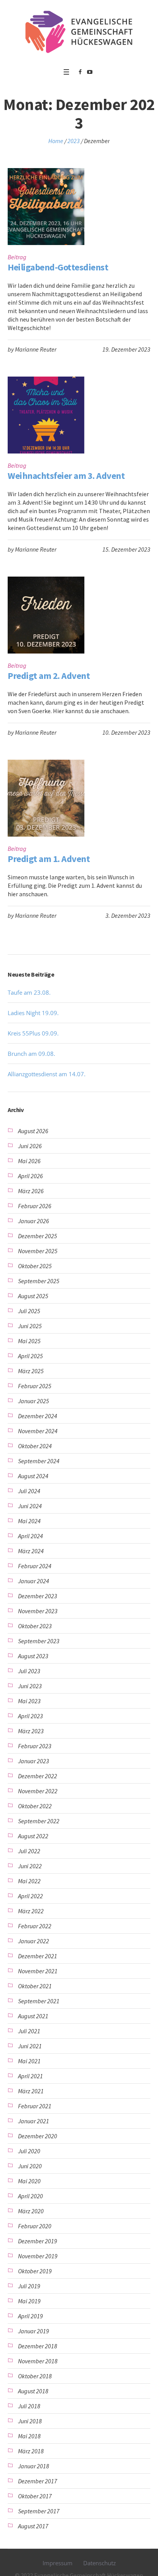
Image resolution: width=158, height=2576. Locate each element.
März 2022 (31, 1911)
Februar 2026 (35, 1206)
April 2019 (30, 2316)
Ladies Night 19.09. (33, 1013)
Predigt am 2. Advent (49, 676)
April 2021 (30, 2076)
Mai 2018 (29, 2436)
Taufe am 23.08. (29, 992)
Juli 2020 (29, 2151)
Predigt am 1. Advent (49, 859)
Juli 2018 (29, 2406)
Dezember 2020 (38, 2136)
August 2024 (33, 1476)
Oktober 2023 (35, 1626)
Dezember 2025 (38, 1236)
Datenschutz (100, 2563)
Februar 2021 (35, 2106)
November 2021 (38, 1971)
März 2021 (31, 2091)
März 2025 (31, 1371)
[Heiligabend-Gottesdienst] (46, 207)
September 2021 (39, 2001)
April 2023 (30, 1716)
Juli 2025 (29, 1311)
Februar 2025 (35, 1386)
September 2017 (39, 2511)
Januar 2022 (34, 1941)
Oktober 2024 (35, 1446)
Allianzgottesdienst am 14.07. (47, 1074)
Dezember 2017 (38, 2481)
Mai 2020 (29, 2181)
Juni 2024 (30, 1506)
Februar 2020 (35, 2226)
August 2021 (33, 2016)
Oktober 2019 (35, 2271)
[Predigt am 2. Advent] (46, 615)
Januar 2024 (34, 1581)
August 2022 (33, 1836)
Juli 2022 (29, 1851)
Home (56, 141)
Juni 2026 (30, 1146)
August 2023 (33, 1656)
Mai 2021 (29, 2061)
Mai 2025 (29, 1341)
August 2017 (33, 2526)
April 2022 (30, 1896)
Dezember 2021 (38, 1956)
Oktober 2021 (35, 1986)
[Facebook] (80, 72)
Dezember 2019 (38, 2241)
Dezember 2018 (38, 2346)
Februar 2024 (35, 1566)
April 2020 (30, 2196)
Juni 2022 (30, 1866)
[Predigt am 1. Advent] (46, 798)
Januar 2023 (34, 1761)
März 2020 (31, 2211)
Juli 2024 (29, 1491)
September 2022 (39, 1821)
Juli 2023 (29, 1671)
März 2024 (31, 1551)
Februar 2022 (35, 1926)
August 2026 (33, 1131)
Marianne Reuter (36, 349)
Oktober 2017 (35, 2496)
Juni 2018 (30, 2421)
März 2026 (31, 1191)
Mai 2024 (29, 1521)
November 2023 (38, 1611)
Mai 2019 (29, 2301)
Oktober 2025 (35, 1266)
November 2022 (38, 1791)
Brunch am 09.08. (31, 1054)
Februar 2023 (35, 1746)
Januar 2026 (34, 1221)
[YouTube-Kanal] (90, 72)
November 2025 (38, 1251)
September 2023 (39, 1641)
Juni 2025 (30, 1326)
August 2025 (33, 1296)
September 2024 (39, 1461)
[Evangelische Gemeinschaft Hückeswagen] (79, 32)
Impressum (58, 2563)
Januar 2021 (34, 2121)
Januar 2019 (34, 2331)
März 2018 (31, 2451)
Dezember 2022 (38, 1776)
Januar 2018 (34, 2466)
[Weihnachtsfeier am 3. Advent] (46, 415)
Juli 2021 (29, 2031)
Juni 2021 (30, 2046)
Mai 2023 (29, 1701)
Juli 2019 (29, 2286)
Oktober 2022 (35, 1806)
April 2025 (30, 1356)
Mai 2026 (29, 1161)
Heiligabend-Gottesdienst (58, 267)
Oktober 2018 (35, 2376)
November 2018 (38, 2361)
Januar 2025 (34, 1401)
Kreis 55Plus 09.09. (33, 1033)
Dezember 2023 (38, 1596)
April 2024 (30, 1536)
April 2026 (30, 1176)
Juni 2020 (30, 2166)
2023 (74, 141)
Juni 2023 (30, 1686)
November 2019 (38, 2256)
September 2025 (39, 1281)
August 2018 (33, 2391)
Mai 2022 (29, 1881)
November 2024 (38, 1431)
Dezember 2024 (38, 1416)
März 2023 (31, 1731)
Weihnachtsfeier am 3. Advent (66, 476)
